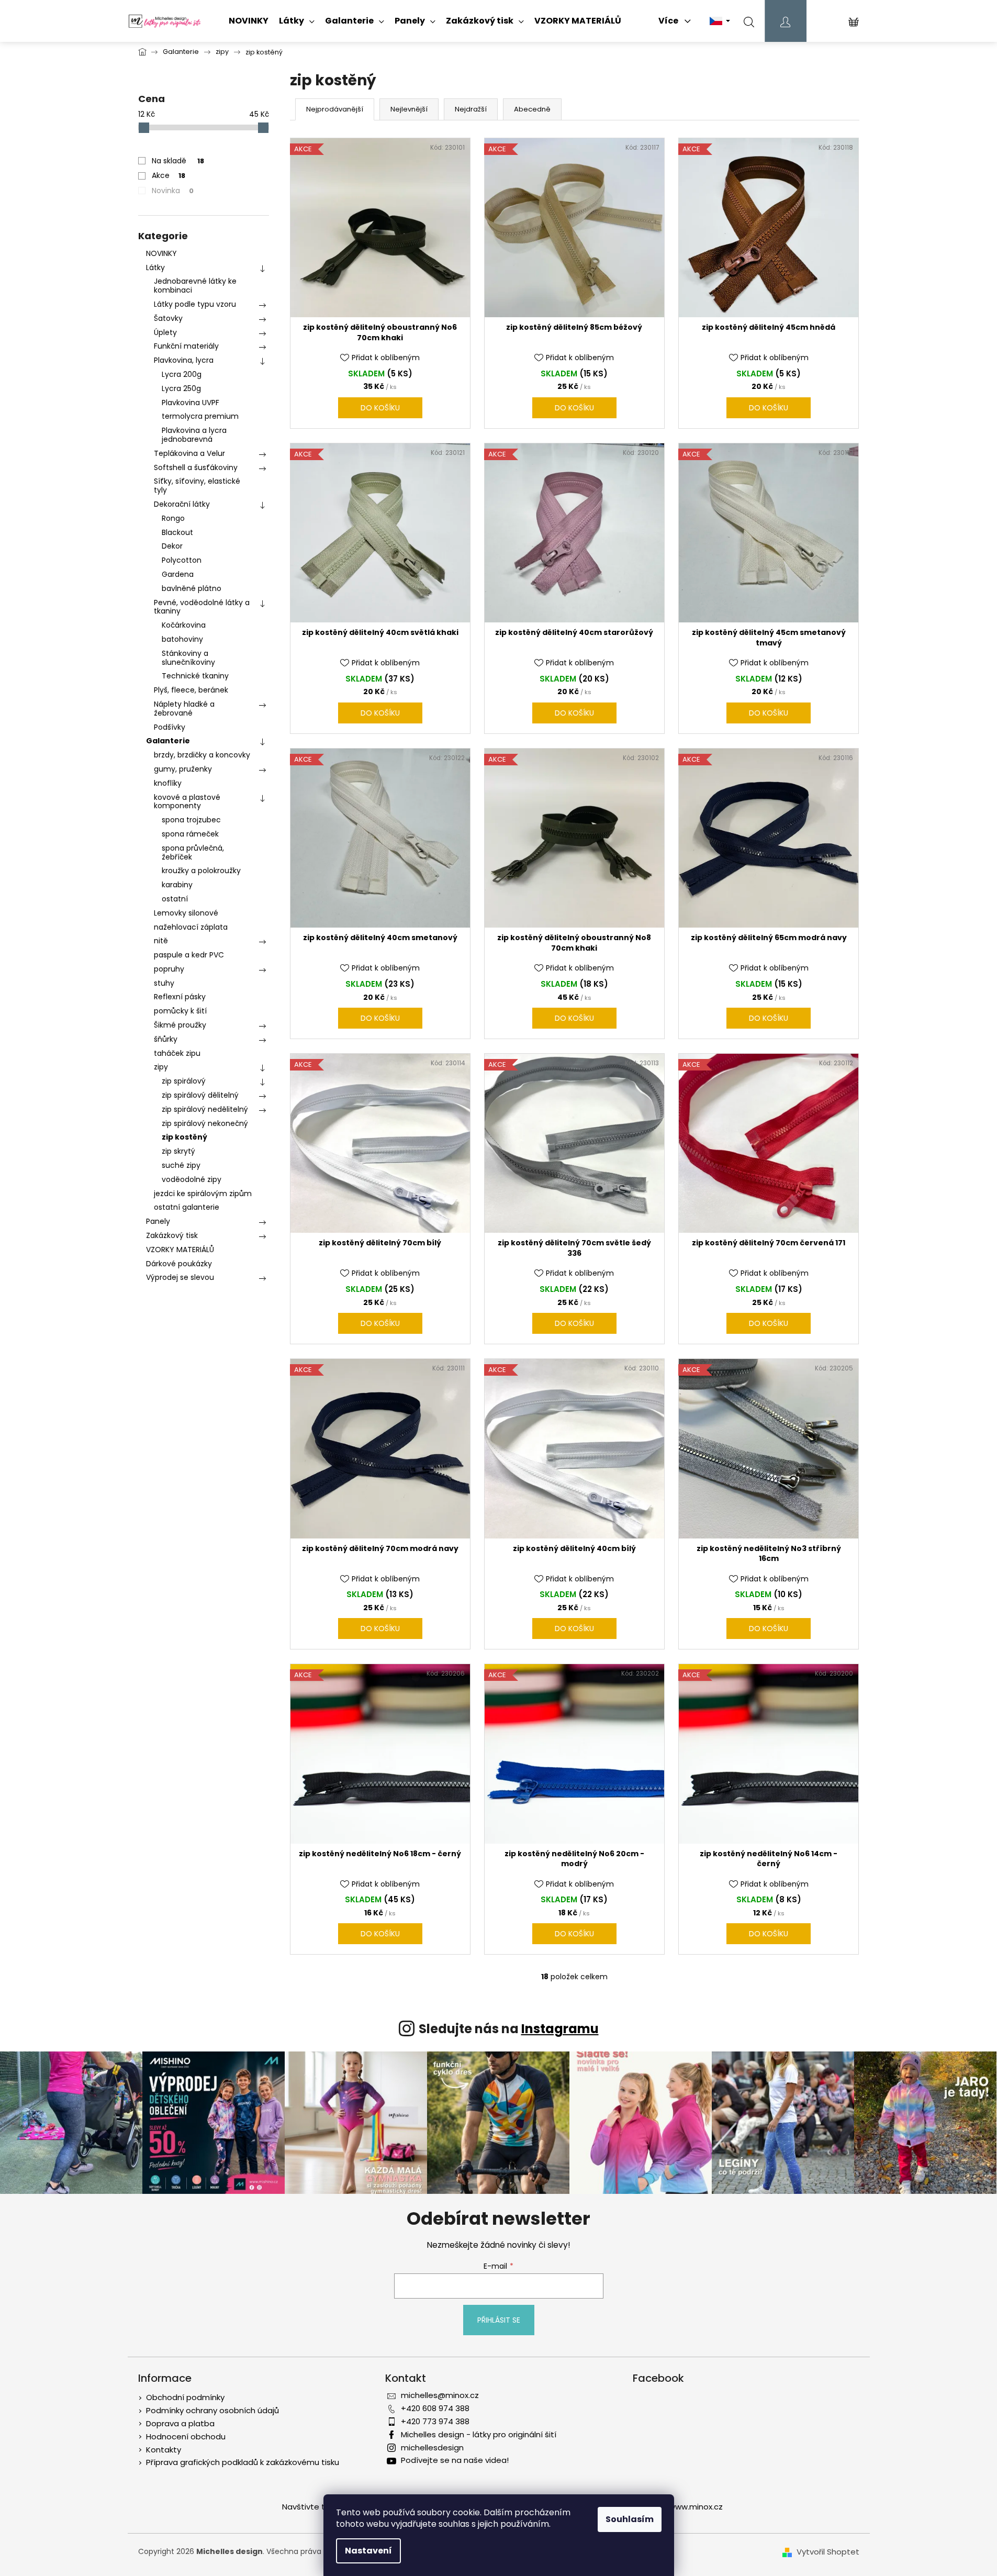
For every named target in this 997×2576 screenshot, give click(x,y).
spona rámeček (190, 834)
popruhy (169, 969)
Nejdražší (471, 109)
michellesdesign (432, 2447)
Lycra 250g (181, 388)
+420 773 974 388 (435, 2421)
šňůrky (166, 1039)
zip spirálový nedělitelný (205, 1109)
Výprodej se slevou (180, 1277)
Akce (169, 175)
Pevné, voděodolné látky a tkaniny (202, 607)
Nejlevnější (409, 109)
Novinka (173, 191)
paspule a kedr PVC (189, 955)
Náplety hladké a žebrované (184, 709)
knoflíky (168, 783)
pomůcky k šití (180, 1011)
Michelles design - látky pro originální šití (479, 2434)
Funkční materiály (186, 346)
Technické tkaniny (195, 676)
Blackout (177, 532)
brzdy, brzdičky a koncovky (202, 755)
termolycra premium (200, 416)
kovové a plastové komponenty (187, 802)
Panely (158, 1221)
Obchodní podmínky (185, 2397)
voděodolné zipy (192, 1179)
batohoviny (182, 639)
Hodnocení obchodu (186, 2436)
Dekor (172, 546)
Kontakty (164, 2450)
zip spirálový (184, 1081)
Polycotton (182, 560)
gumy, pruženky (183, 769)
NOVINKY (161, 253)
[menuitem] (249, 21)
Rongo (173, 518)
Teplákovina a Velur (189, 453)
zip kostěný (184, 1137)
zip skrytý (178, 1151)
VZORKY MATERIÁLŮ (180, 1250)
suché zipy (181, 1165)
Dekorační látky (182, 504)
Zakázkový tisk (172, 1235)
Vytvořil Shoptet (828, 2552)
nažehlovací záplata (191, 927)
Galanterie (168, 741)
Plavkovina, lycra (184, 360)
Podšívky (170, 727)
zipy (161, 1067)
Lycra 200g (182, 374)
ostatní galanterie (187, 1207)
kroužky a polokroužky (201, 871)
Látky (155, 267)
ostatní (175, 899)
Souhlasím (630, 2519)
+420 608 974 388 (435, 2408)
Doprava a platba (180, 2423)
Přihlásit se (499, 2320)
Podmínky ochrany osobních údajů (212, 2410)
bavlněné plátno (192, 588)
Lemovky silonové (186, 913)
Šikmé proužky (180, 1025)
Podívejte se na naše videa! (455, 2460)
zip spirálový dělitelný (200, 1095)
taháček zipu (177, 1053)
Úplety (165, 332)
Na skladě (178, 161)
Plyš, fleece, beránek (191, 690)
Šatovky (168, 318)
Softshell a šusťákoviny (196, 467)
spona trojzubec (191, 820)
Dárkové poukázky (179, 1264)
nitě (161, 941)
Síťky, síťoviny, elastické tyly (197, 486)
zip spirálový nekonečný (205, 1123)
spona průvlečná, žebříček (193, 852)
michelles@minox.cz (440, 2395)
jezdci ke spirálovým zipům (203, 1194)
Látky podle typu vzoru (195, 304)
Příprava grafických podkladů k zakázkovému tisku (243, 2462)
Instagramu (560, 2029)
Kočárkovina (184, 625)
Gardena (178, 574)
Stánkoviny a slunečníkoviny (188, 658)
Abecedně (532, 109)
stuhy (164, 983)
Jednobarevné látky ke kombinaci (195, 286)
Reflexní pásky (180, 997)
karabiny (177, 885)
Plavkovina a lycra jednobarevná (194, 435)
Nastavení (368, 2551)
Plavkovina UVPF (191, 403)
